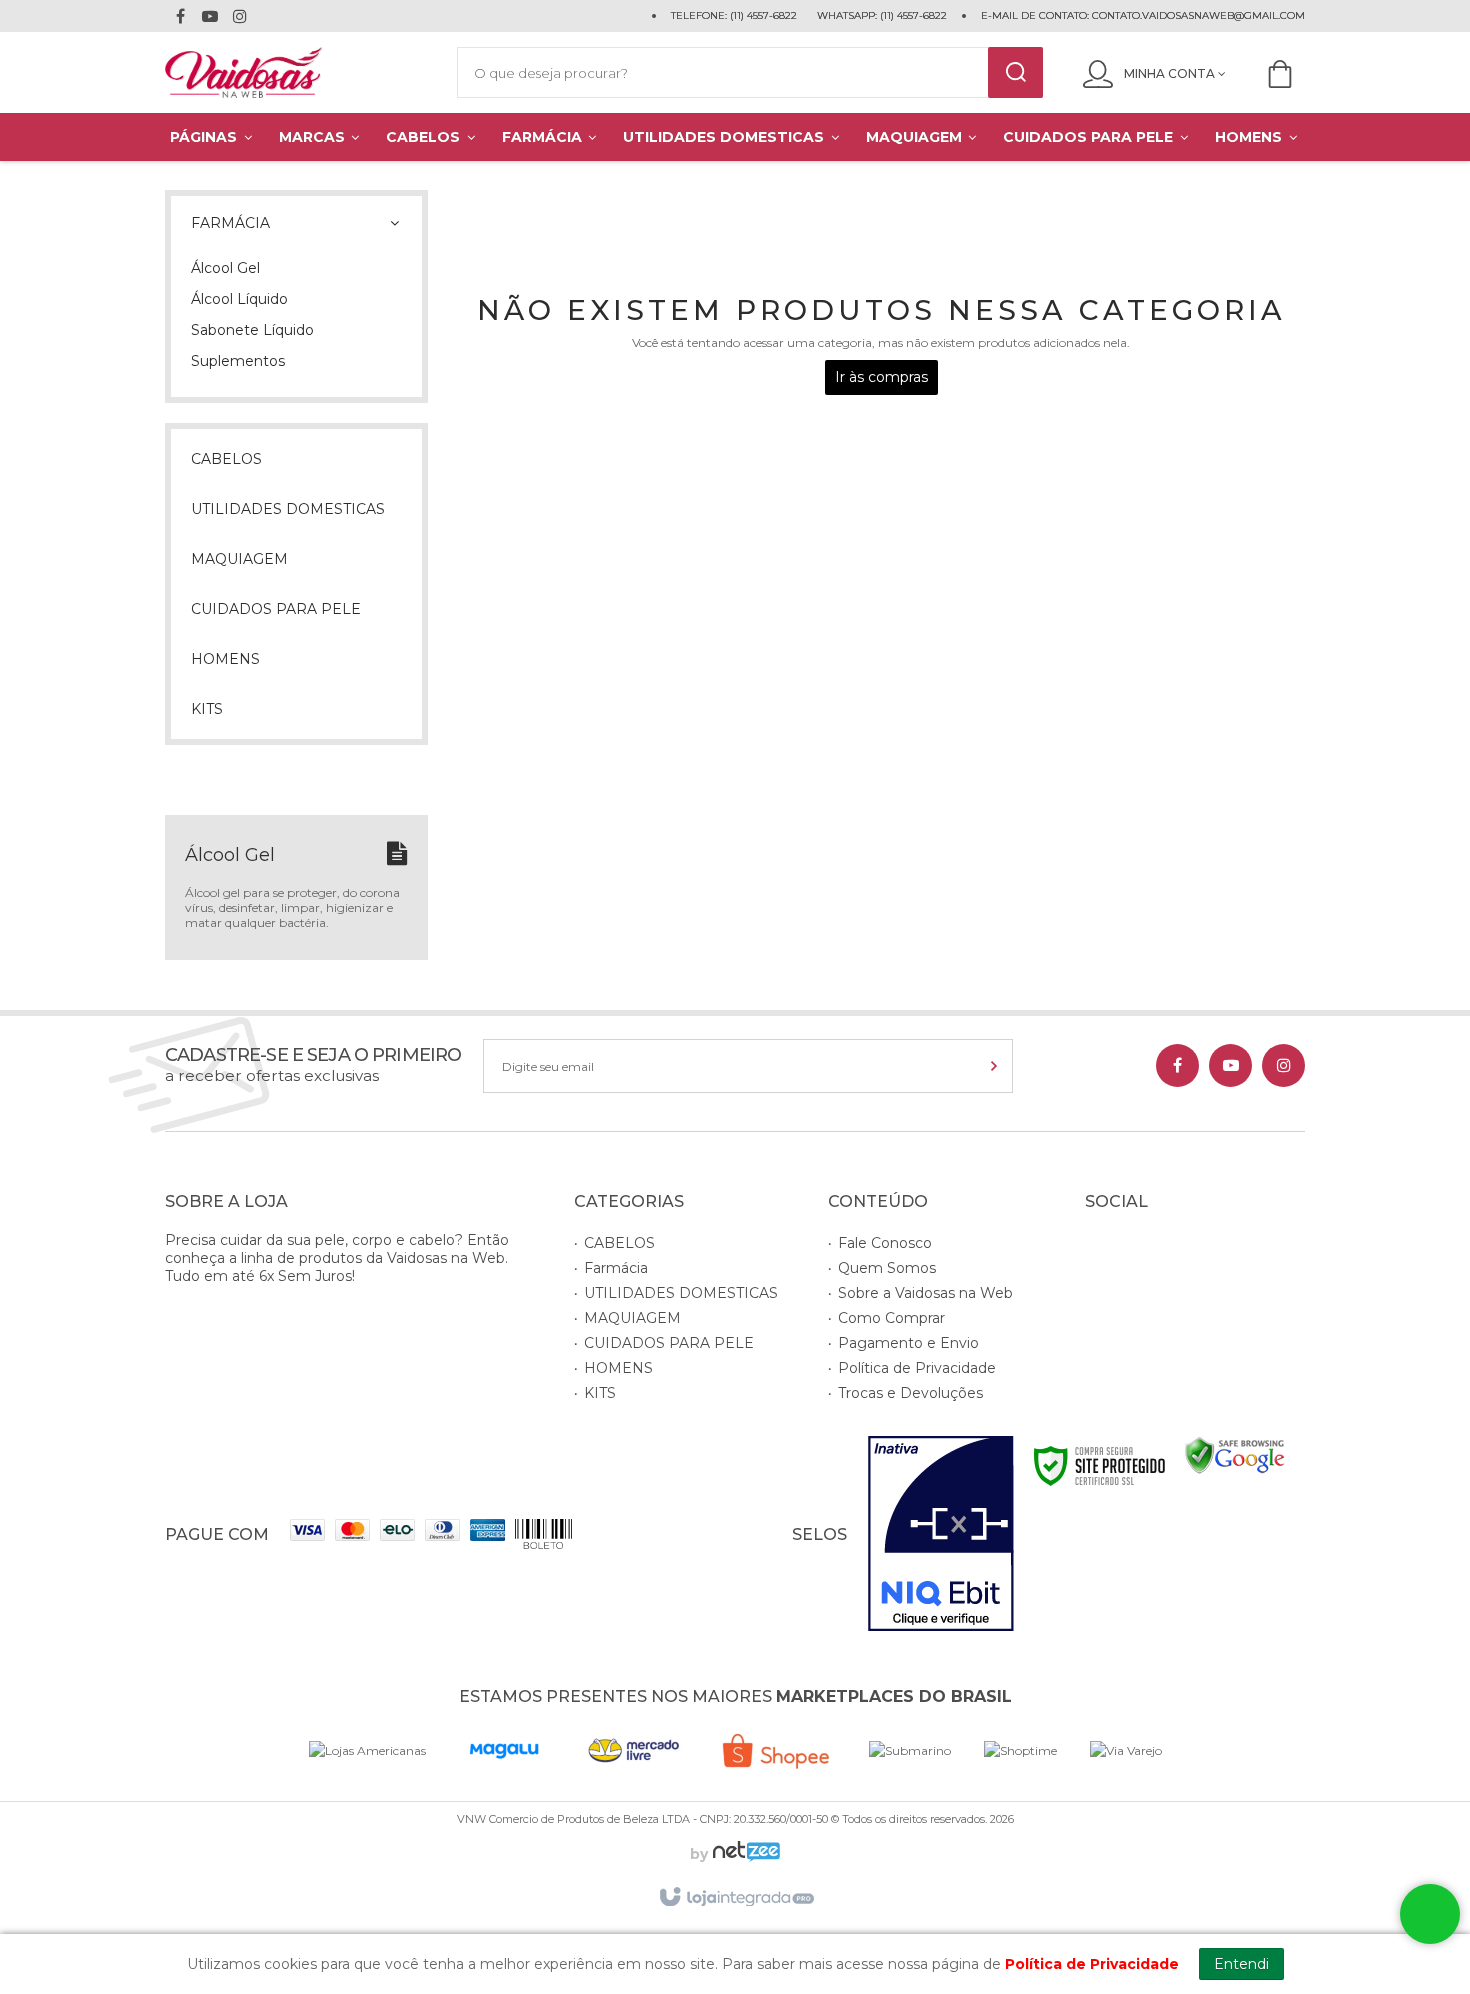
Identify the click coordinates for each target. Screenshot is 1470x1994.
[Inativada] (941, 1534)
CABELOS (619, 1243)
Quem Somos (887, 1268)
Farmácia (616, 1268)
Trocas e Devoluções (910, 1393)
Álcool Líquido (239, 299)
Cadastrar (947, 1066)
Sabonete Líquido (252, 330)
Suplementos (238, 361)
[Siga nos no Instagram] (240, 18)
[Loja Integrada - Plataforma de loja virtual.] (735, 1898)
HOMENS (618, 1368)
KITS (600, 1393)
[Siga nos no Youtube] (210, 18)
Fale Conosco (885, 1243)
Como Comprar (891, 1318)
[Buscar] (1015, 72)
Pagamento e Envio (908, 1343)
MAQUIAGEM (632, 1318)
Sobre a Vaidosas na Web (925, 1293)
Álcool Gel (225, 268)
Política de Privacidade (917, 1368)
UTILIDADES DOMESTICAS (681, 1293)
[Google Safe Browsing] (1235, 1454)
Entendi (1241, 1964)
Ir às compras (881, 377)
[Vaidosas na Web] (291, 72)
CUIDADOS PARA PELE (669, 1343)
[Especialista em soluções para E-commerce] (744, 1854)
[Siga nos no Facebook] (180, 18)
